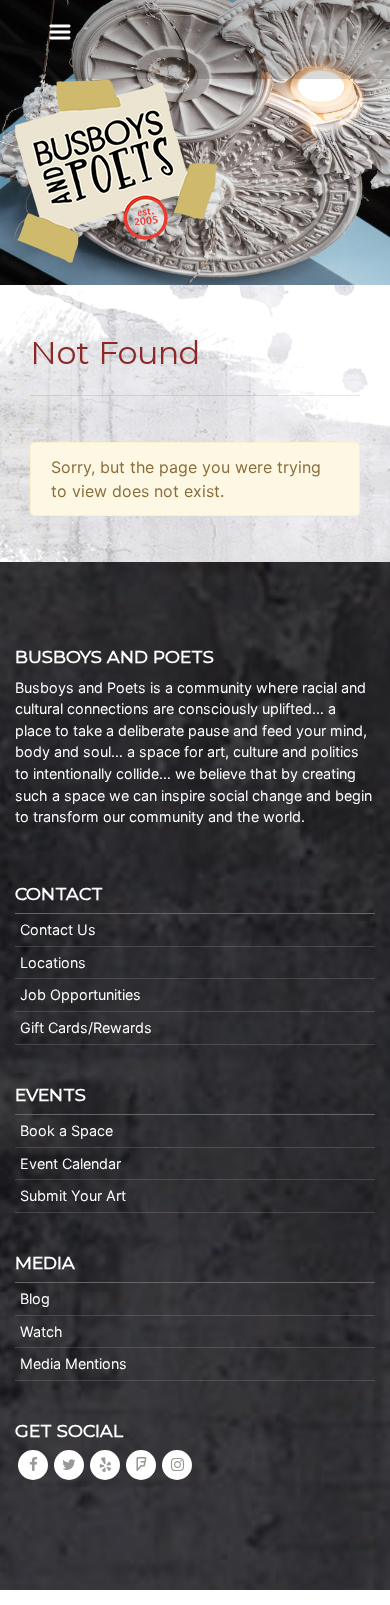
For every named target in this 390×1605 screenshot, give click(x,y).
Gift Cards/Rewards (86, 1027)
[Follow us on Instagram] (177, 1464)
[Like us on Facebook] (33, 1464)
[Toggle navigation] (60, 32)
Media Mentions (73, 1363)
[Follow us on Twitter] (69, 1464)
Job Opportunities (80, 994)
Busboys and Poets (116, 171)
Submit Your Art (73, 1195)
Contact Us (58, 929)
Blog (35, 1298)
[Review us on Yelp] (105, 1464)
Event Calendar (70, 1163)
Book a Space (66, 1130)
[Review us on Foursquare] (141, 1464)
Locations (53, 962)
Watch (41, 1331)
